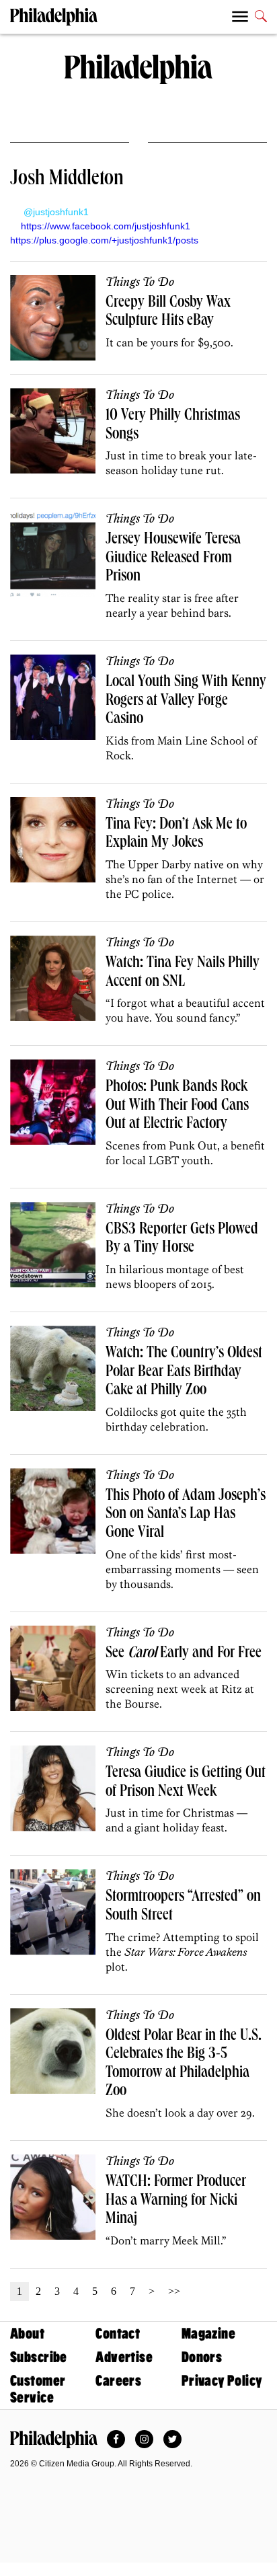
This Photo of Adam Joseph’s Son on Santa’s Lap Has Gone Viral (186, 1515)
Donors (202, 2357)
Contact (118, 2334)
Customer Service (38, 2389)
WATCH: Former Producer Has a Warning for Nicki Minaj (176, 2201)
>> (174, 2291)
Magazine (208, 2334)
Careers (118, 2381)
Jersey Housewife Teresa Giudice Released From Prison (173, 559)
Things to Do (140, 282)
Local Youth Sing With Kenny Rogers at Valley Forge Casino (186, 701)
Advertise (124, 2357)
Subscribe (39, 2357)
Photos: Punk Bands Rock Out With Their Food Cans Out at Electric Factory (177, 1106)
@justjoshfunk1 (55, 212)
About (27, 2334)
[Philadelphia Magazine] (54, 2439)
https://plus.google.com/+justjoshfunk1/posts (104, 240)
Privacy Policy (222, 2381)
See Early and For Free (184, 1654)
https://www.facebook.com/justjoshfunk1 (106, 226)
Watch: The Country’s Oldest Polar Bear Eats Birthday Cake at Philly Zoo (184, 1372)
